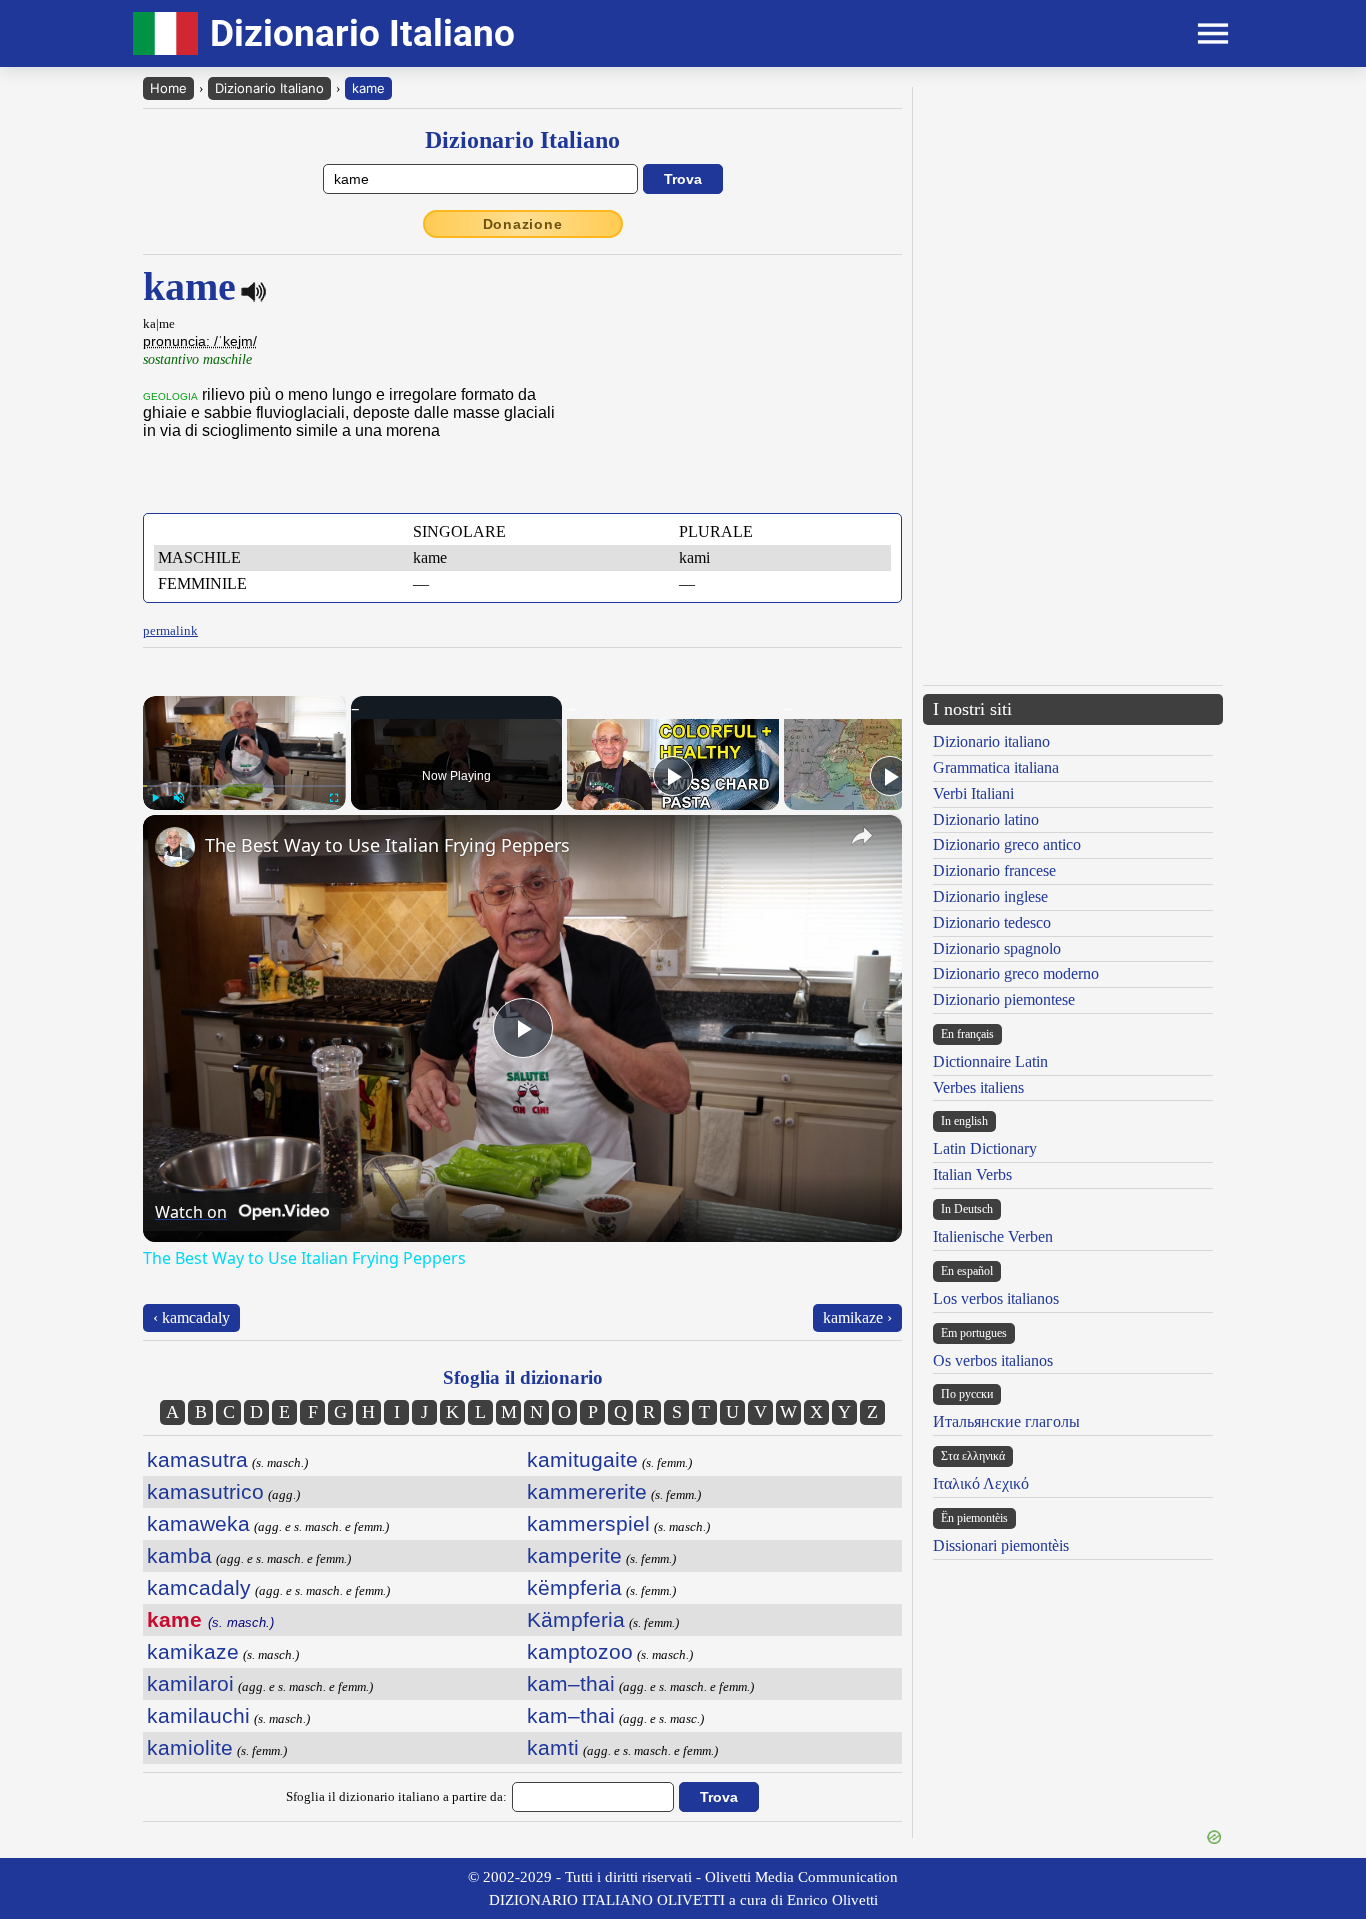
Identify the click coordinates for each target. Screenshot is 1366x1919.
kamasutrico (205, 1491)
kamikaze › (857, 1317)
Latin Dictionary (985, 1148)
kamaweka (198, 1523)
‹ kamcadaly (191, 1317)
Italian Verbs (972, 1174)
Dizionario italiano (991, 741)
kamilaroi (190, 1683)
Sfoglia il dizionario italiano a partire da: (396, 1796)
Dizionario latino (986, 819)
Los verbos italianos (996, 1298)
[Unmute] (179, 798)
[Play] (155, 798)
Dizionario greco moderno (1016, 973)
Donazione (523, 224)
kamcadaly (199, 1587)
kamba (179, 1555)
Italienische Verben (993, 1236)
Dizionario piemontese (1004, 999)
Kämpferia (576, 1619)
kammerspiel (588, 1523)
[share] (862, 836)
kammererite (587, 1491)
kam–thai (571, 1683)
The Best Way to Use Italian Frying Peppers (387, 845)
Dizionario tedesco (992, 922)
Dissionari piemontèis (1001, 1545)
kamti (553, 1747)
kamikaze (193, 1651)
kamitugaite (582, 1459)
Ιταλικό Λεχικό (981, 1483)
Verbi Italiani (973, 793)
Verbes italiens (978, 1087)
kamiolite (190, 1747)
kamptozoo (580, 1651)
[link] (175, 847)
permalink (170, 630)
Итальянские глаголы (1006, 1421)
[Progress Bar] (244, 786)
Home (168, 88)
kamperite (574, 1555)
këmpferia (574, 1587)
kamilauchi (198, 1715)
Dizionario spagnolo (997, 948)
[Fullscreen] (334, 798)
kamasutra (197, 1459)
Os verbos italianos (993, 1360)
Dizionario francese (994, 870)
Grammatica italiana (996, 767)
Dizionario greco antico (1007, 844)
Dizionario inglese (990, 896)
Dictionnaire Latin (990, 1061)
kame (368, 88)
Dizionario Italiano (269, 88)
